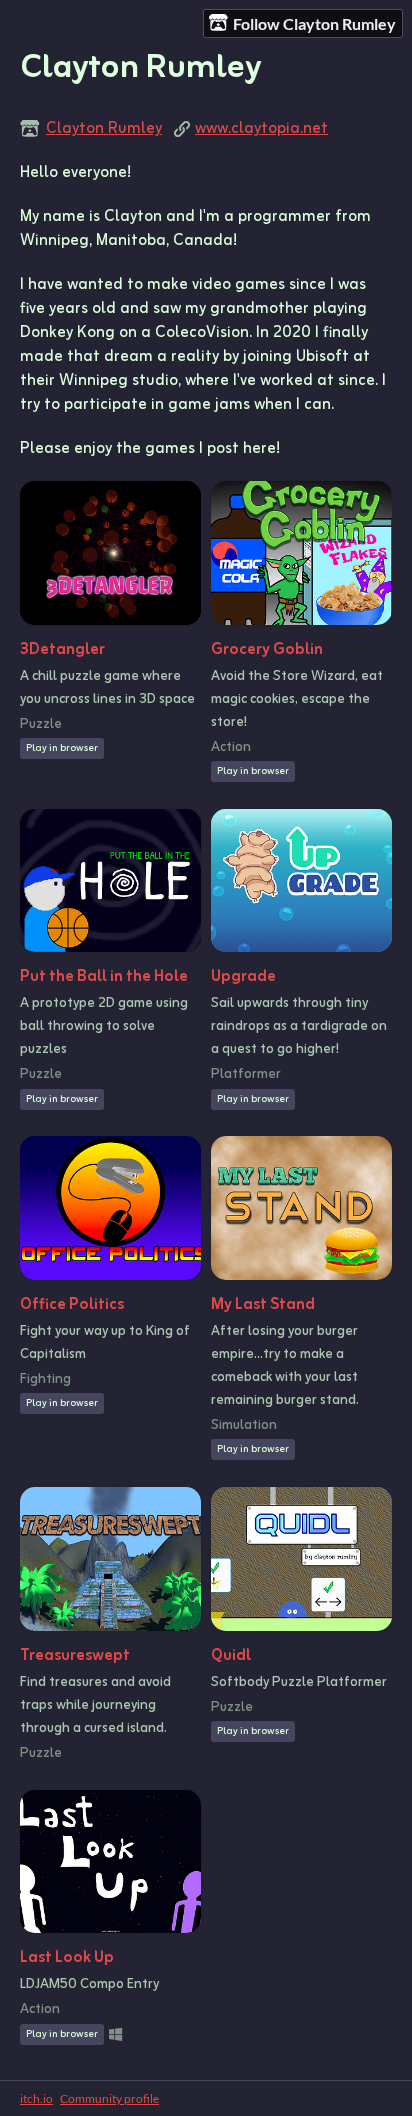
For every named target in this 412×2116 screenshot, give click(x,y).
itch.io (36, 2098)
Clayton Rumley (104, 129)
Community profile (109, 2098)
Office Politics (72, 1305)
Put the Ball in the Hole (104, 977)
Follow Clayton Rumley (314, 23)
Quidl (231, 1656)
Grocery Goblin (267, 650)
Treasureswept (75, 1656)
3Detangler (62, 650)
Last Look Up (67, 1958)
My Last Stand (263, 1305)
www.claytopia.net (261, 129)
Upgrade (243, 977)
